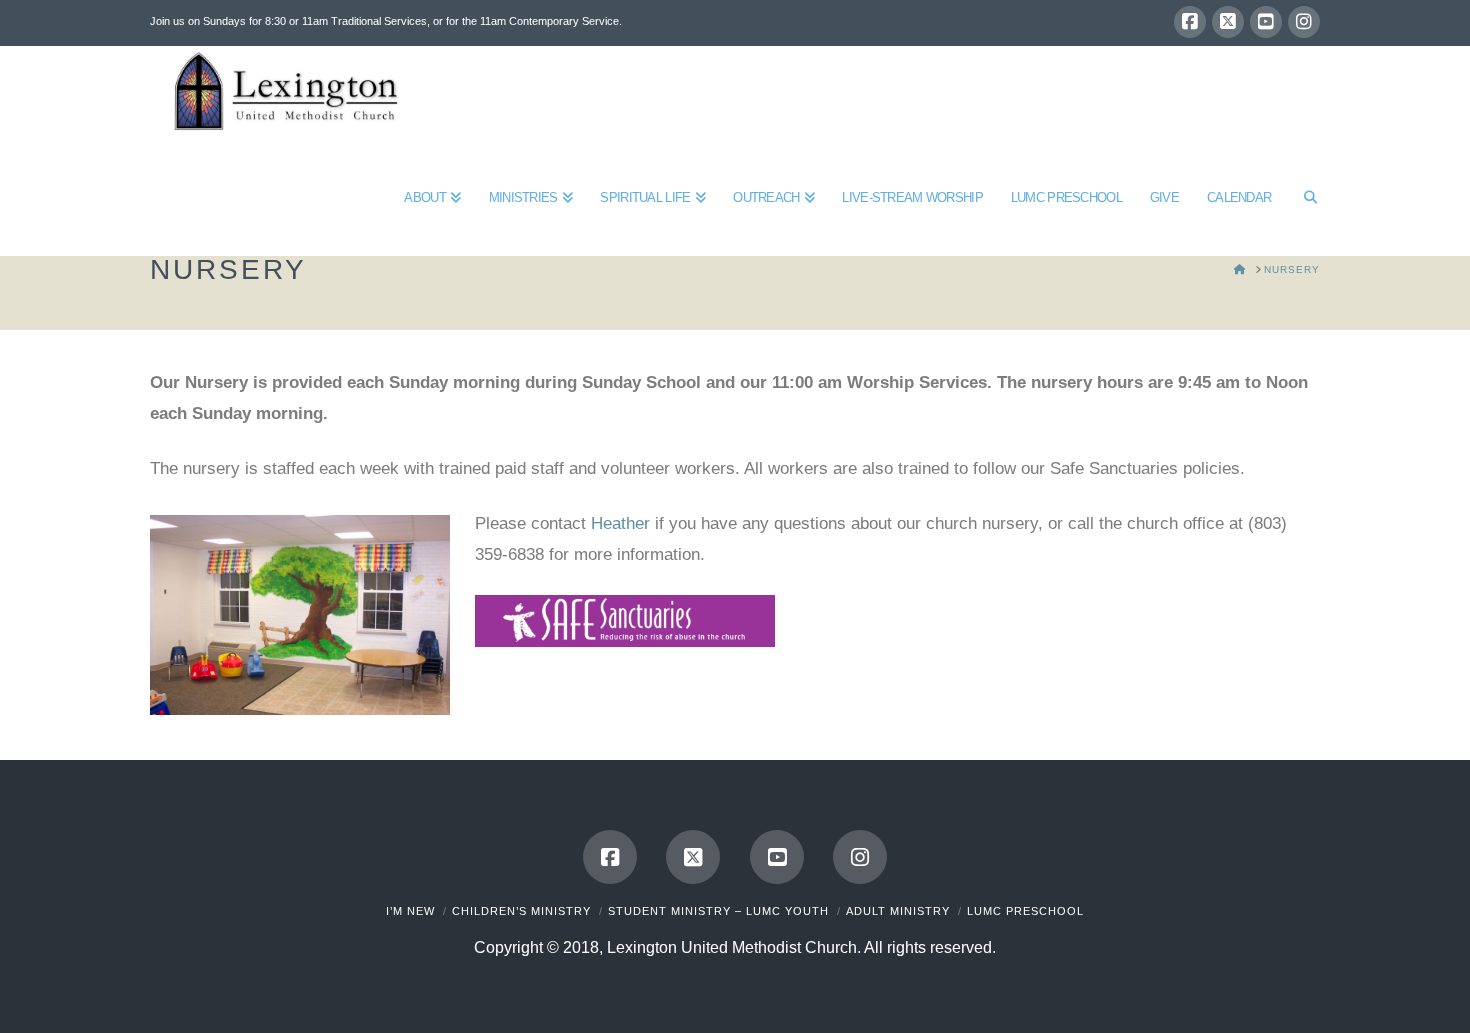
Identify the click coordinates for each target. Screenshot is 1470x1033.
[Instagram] (1304, 22)
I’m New (410, 911)
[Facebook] (1190, 22)
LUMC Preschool (1025, 911)
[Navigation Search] (1302, 196)
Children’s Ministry (521, 911)
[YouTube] (1266, 22)
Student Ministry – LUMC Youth (718, 911)
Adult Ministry (898, 911)
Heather (620, 523)
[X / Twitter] (1228, 22)
